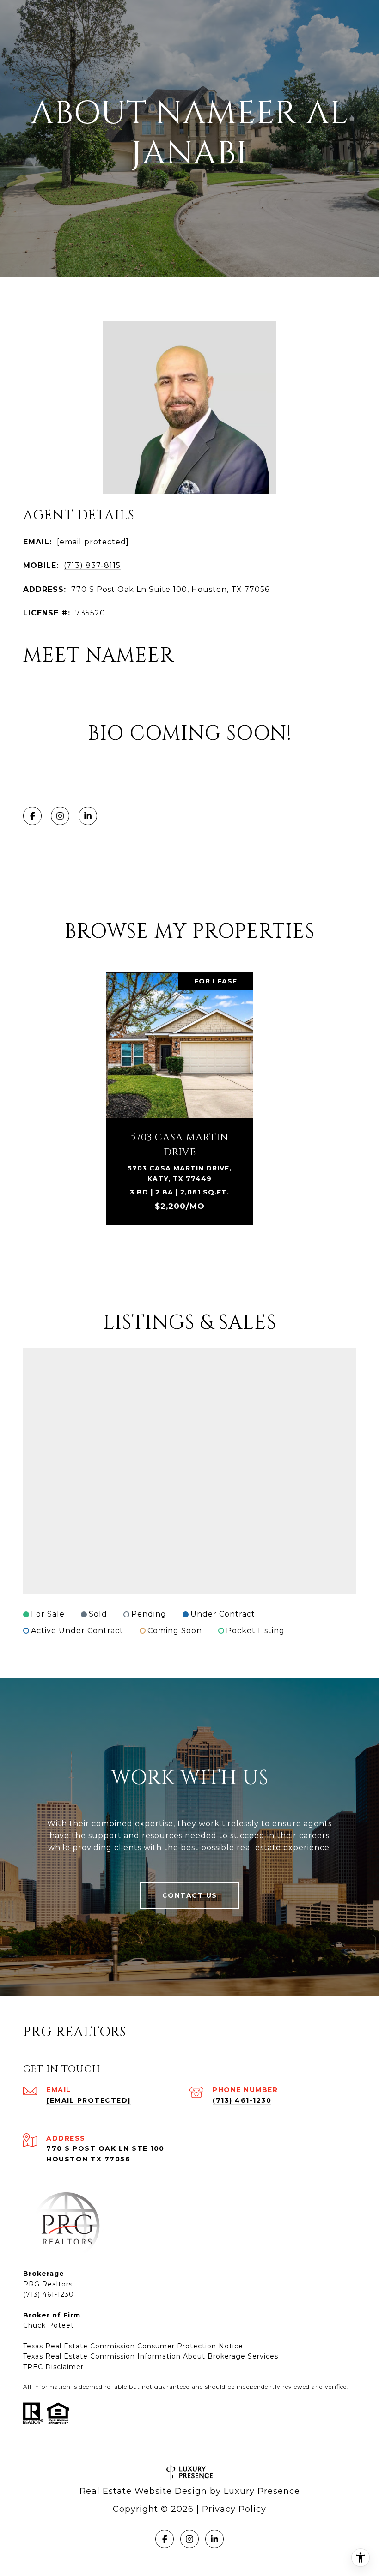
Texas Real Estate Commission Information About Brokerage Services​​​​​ (151, 2356)
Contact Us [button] (190, 1895)
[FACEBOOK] (32, 816)
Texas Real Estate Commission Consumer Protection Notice (133, 2346)
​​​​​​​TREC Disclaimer (53, 2367)
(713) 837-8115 (92, 565)
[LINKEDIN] (88, 816)
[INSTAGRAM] (60, 816)
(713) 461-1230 (242, 2100)
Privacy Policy (234, 2509)
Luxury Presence (262, 2491)
